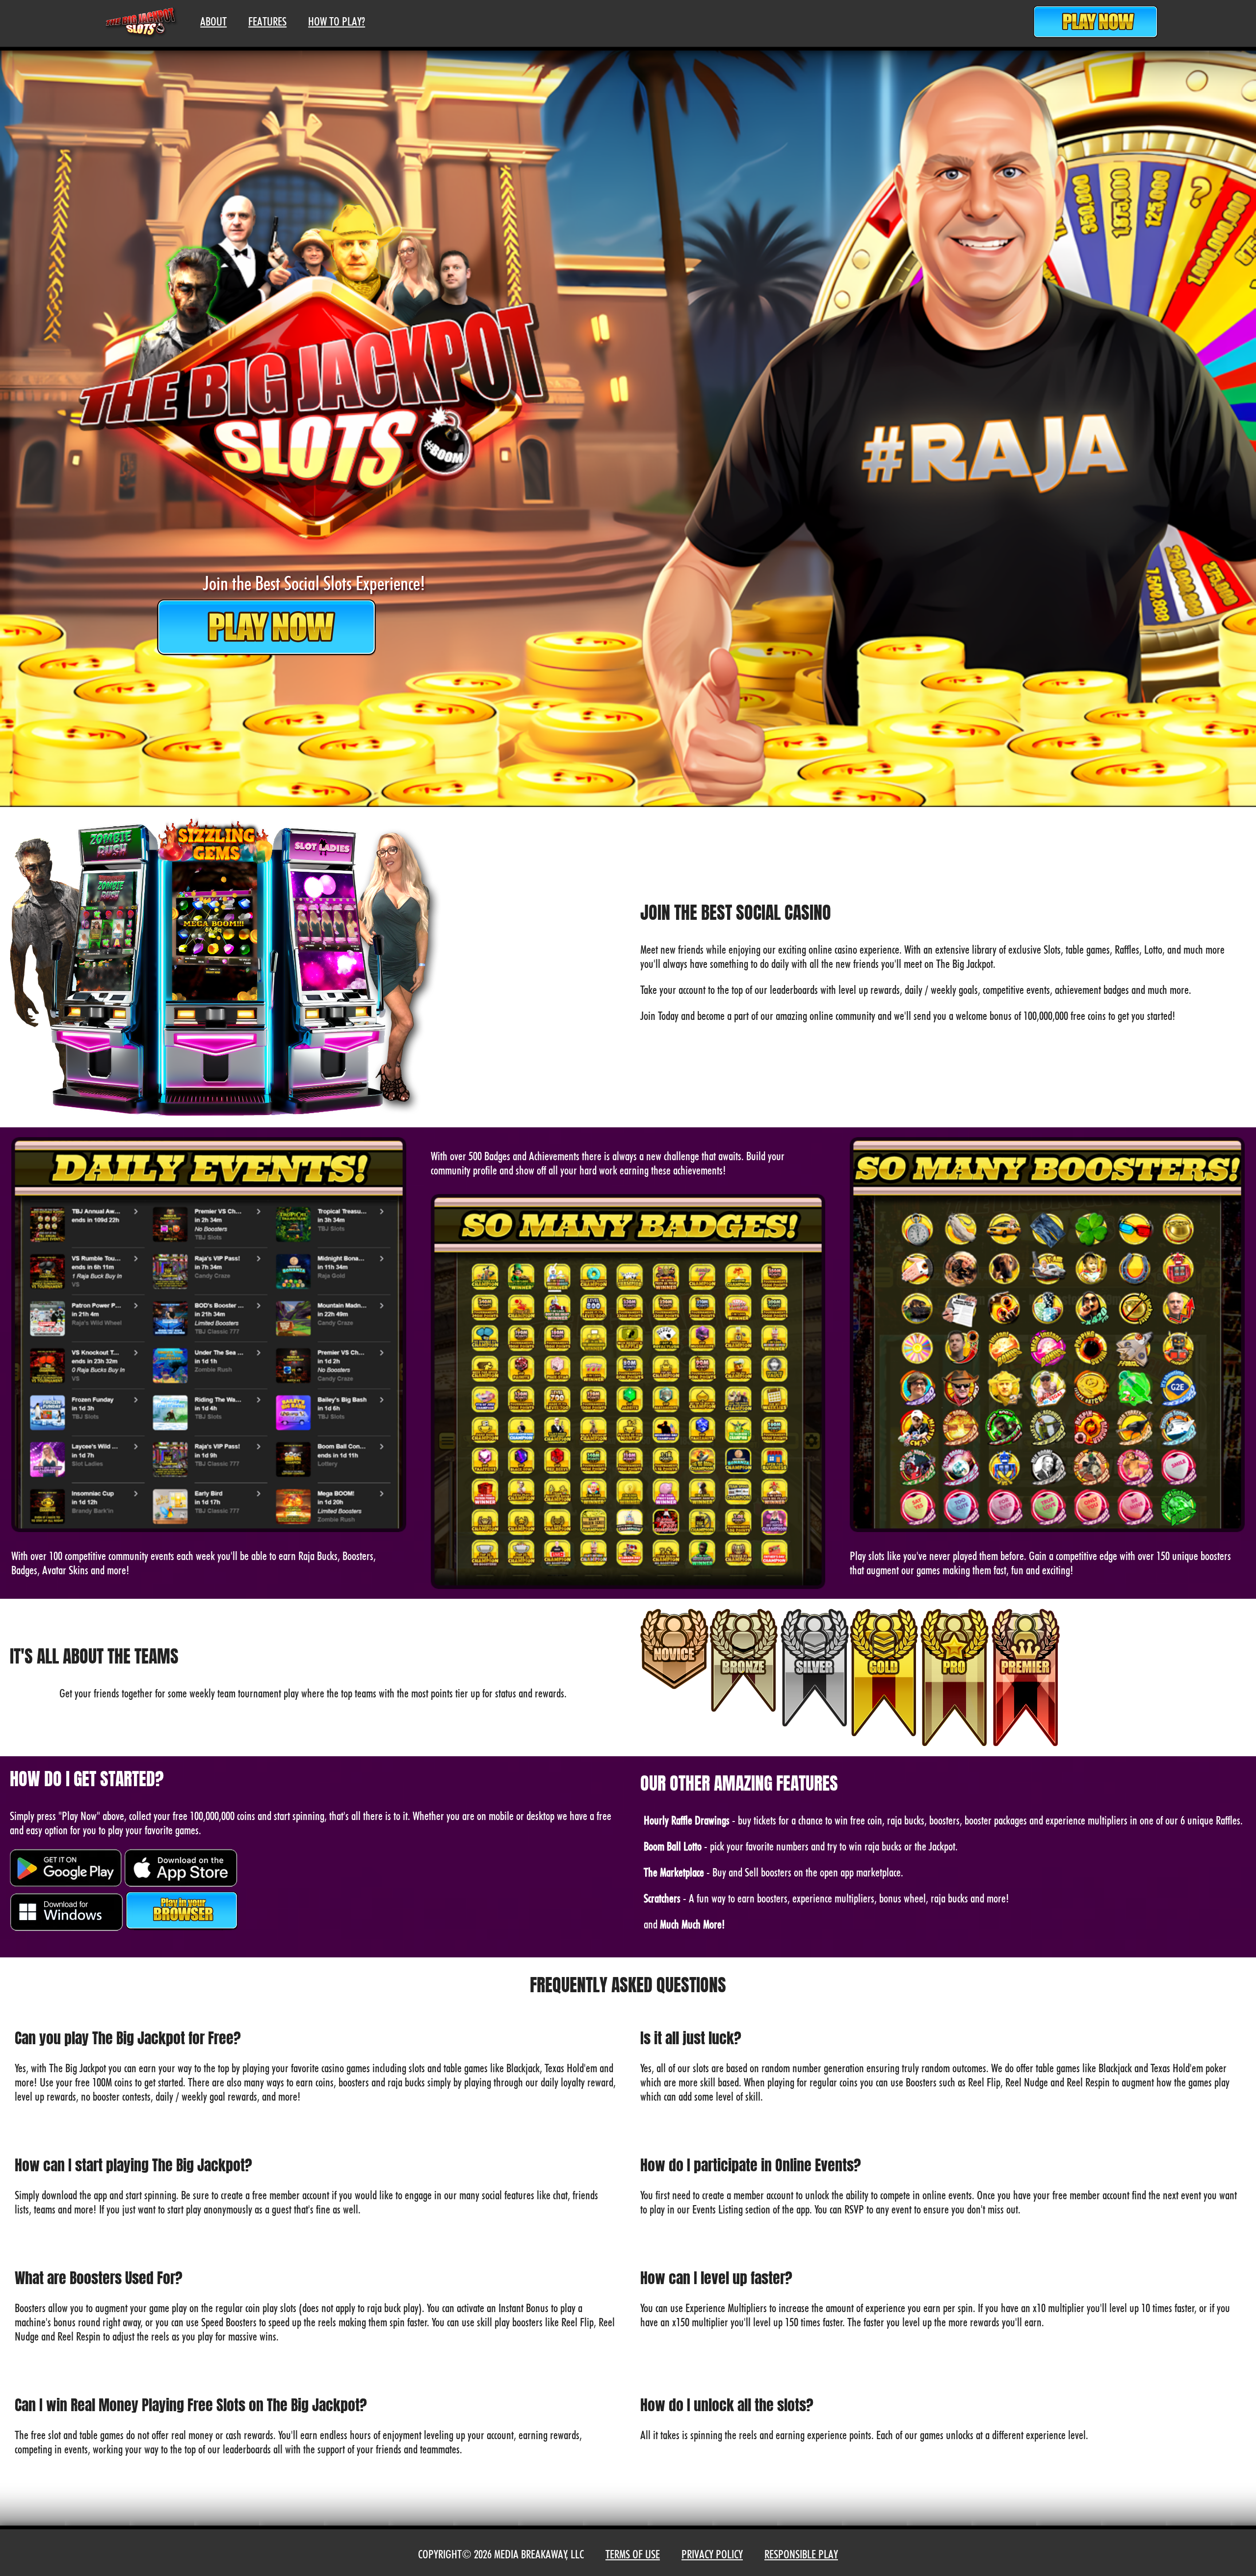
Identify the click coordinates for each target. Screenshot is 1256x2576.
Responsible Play (801, 2554)
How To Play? (337, 21)
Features (267, 21)
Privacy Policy (712, 2554)
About (213, 21)
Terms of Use (633, 2554)
